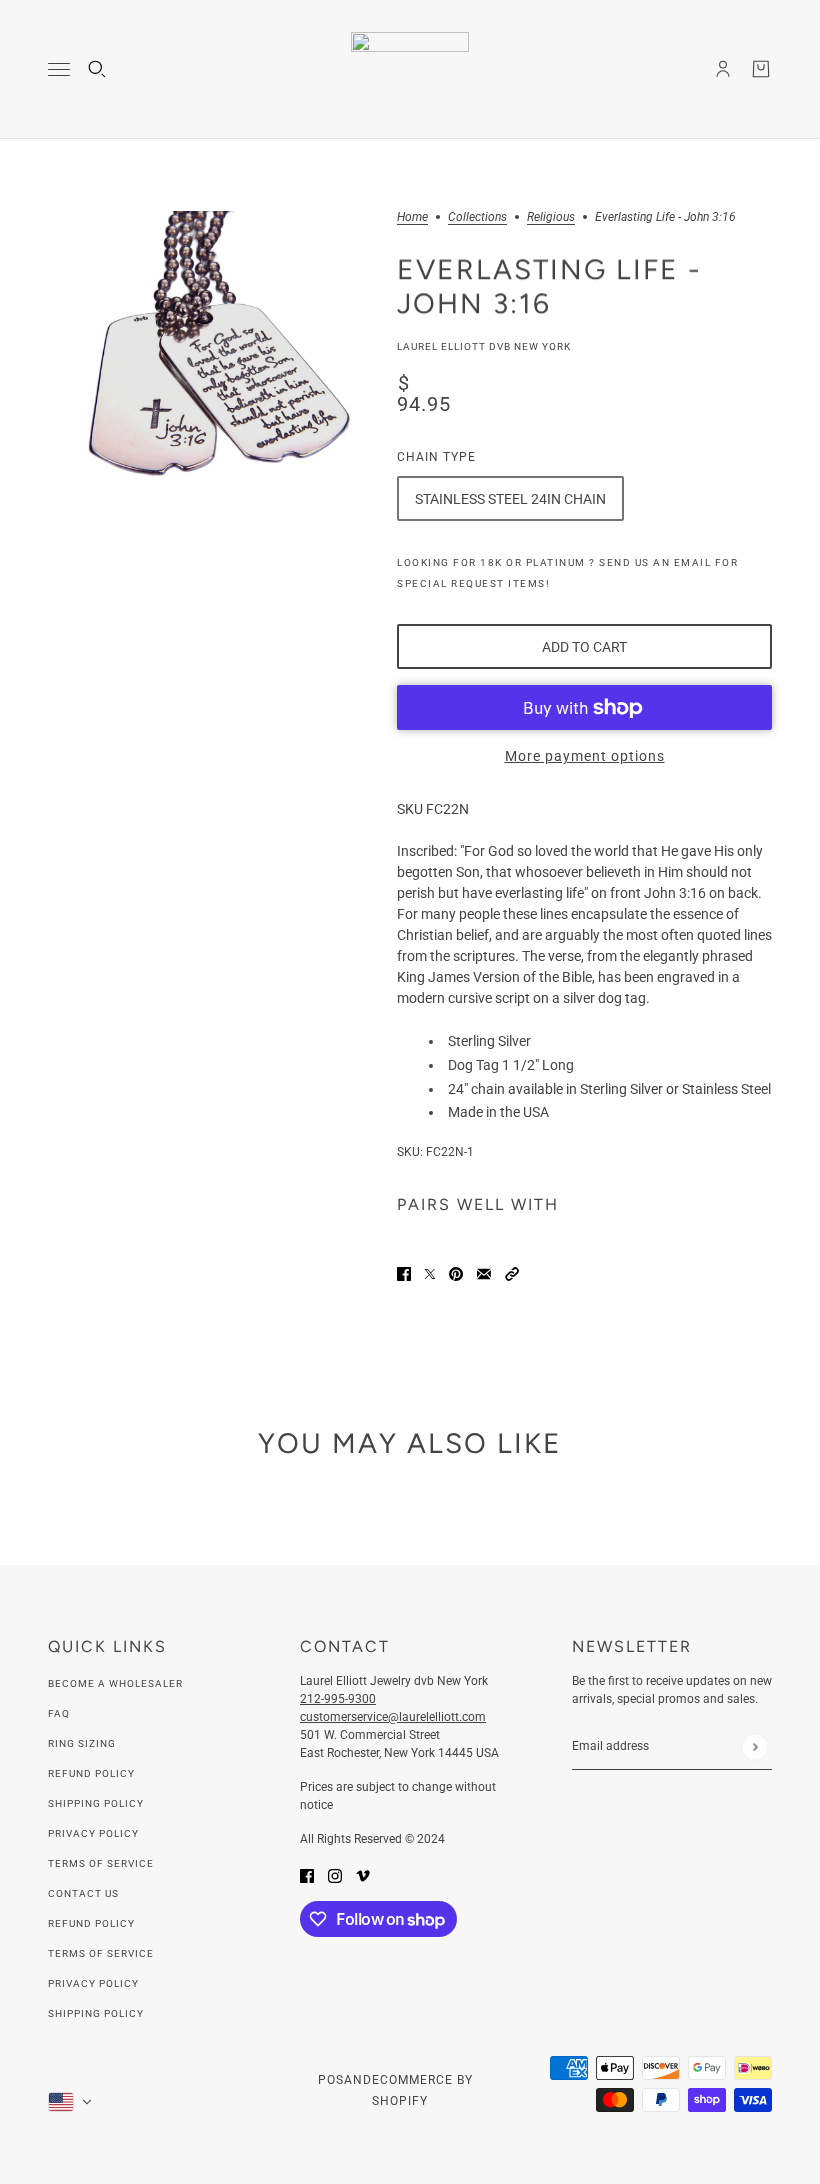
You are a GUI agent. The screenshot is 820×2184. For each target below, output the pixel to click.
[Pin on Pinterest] (456, 1272)
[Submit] (754, 1746)
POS (331, 2080)
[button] (512, 1272)
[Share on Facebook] (404, 1272)
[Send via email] (484, 1272)
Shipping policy (96, 2013)
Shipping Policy (96, 1803)
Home (412, 217)
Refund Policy (91, 1773)
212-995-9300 (338, 1699)
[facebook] (307, 1874)
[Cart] (761, 69)
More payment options (585, 756)
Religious (551, 217)
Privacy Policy (93, 1833)
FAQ (59, 1713)
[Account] (723, 69)
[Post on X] (430, 1272)
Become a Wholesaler (115, 1683)
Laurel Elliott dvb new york (484, 346)
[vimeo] (363, 1874)
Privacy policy (93, 1983)
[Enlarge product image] (206, 369)
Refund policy (91, 1923)
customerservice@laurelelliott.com (393, 1717)
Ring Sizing (82, 1743)
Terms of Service (101, 1863)
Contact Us (83, 1893)
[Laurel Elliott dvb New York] (410, 69)
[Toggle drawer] (59, 69)
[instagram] (335, 1874)
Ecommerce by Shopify (422, 2090)
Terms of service (101, 1953)
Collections (477, 217)
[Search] (97, 69)
